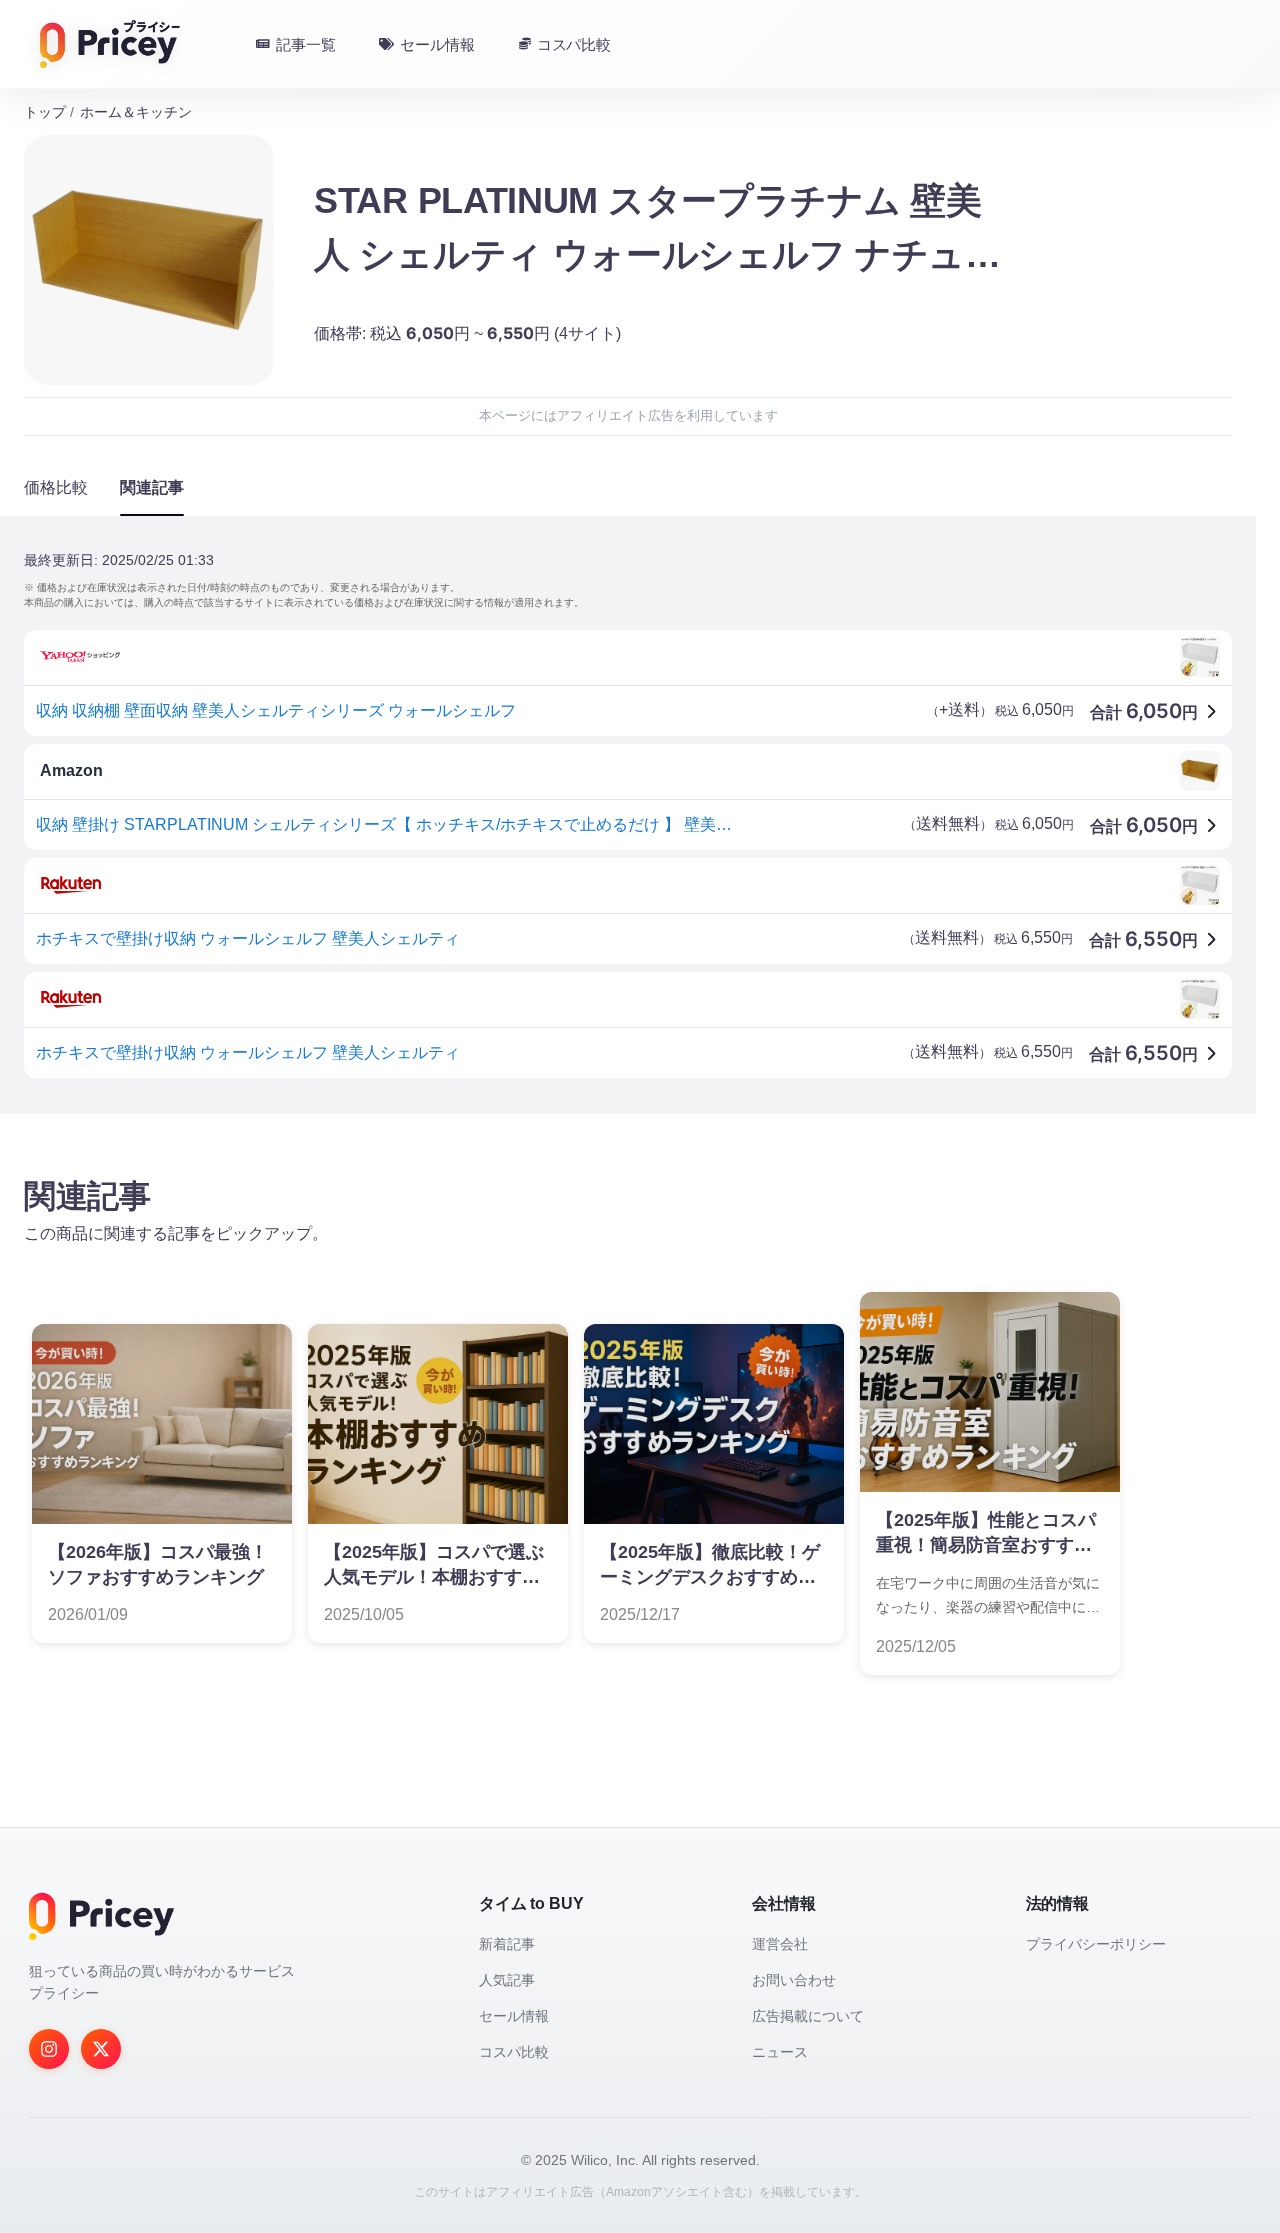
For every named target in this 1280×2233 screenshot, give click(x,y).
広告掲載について (808, 2016)
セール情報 (514, 2016)
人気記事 (507, 1980)
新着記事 (507, 1944)
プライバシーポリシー (1096, 1944)
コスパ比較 (514, 2052)
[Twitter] (101, 2049)
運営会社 (780, 1944)
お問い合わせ (794, 1980)
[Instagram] (49, 2049)
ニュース (780, 2052)
